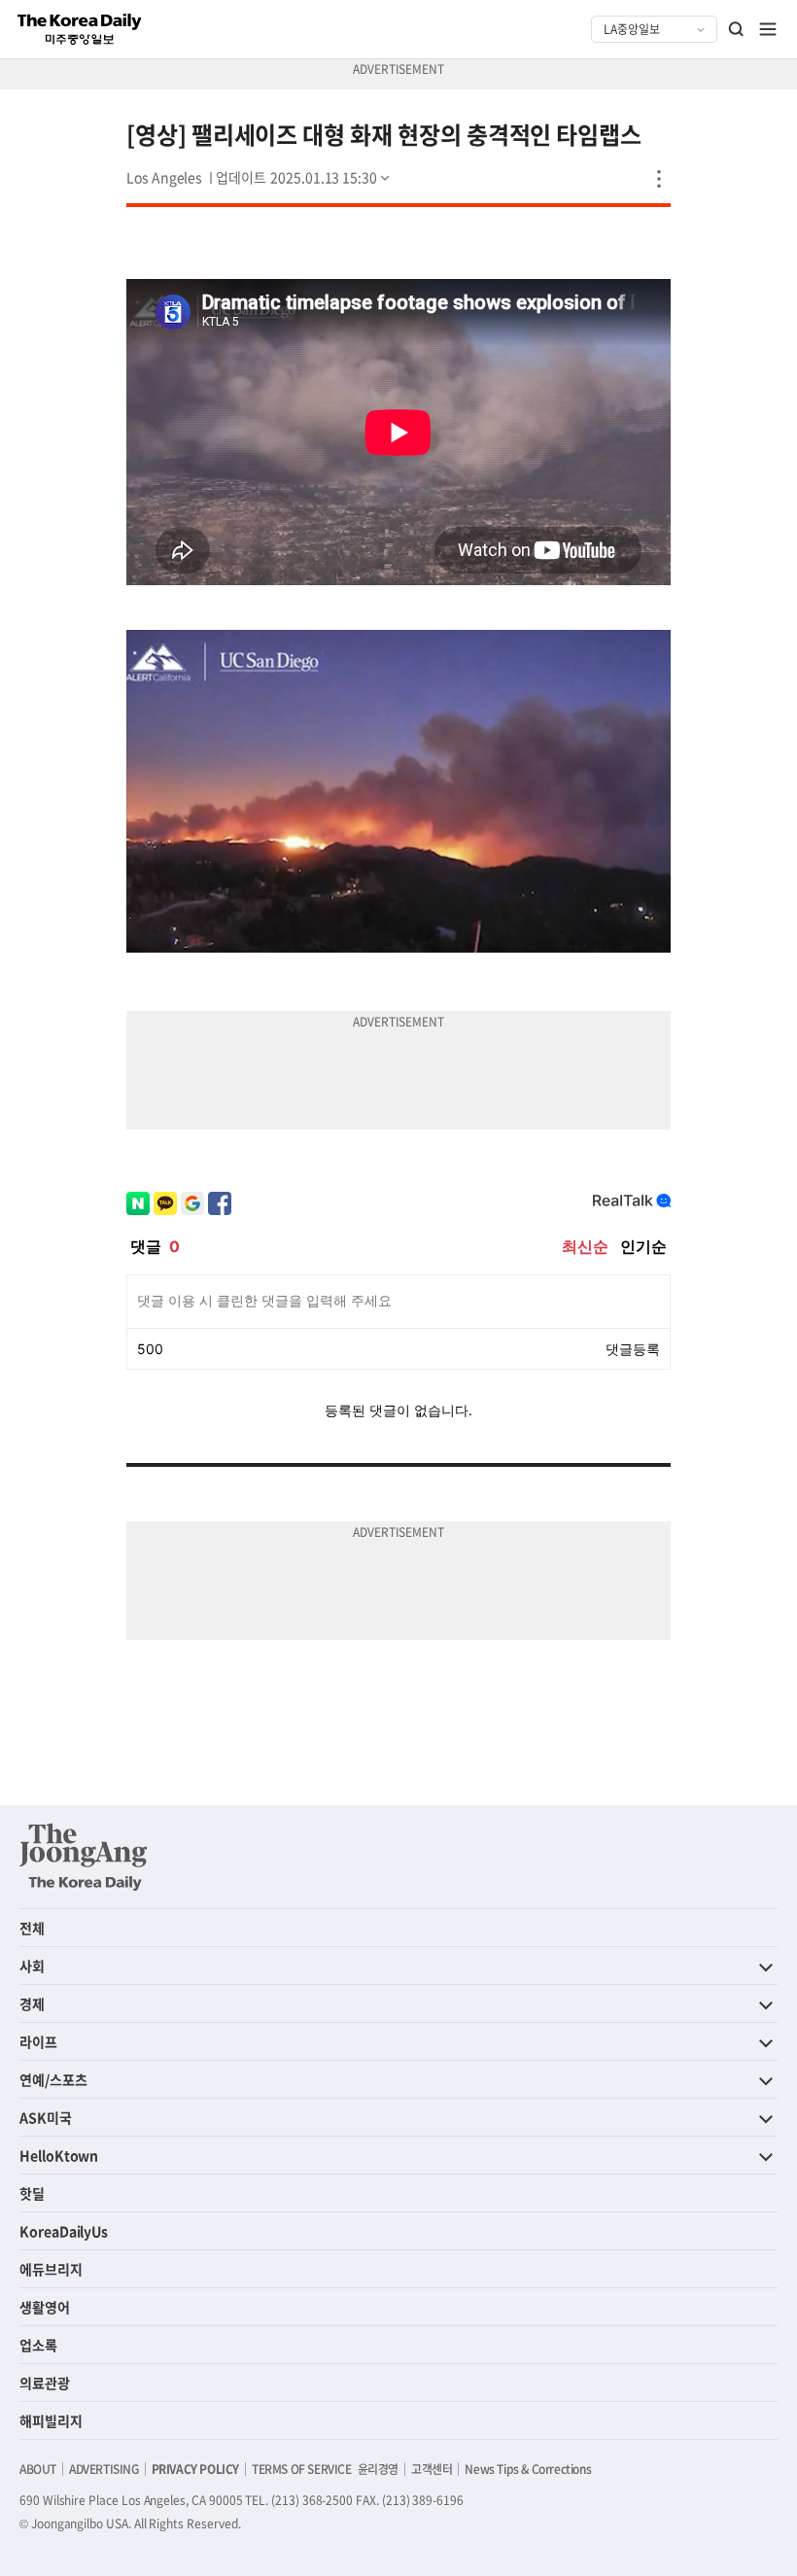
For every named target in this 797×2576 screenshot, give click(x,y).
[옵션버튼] (659, 179)
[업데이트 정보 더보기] (304, 177)
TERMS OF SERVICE (302, 2469)
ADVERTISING (104, 2469)
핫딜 (32, 2193)
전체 (32, 1928)
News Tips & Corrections (528, 2469)
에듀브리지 (51, 2269)
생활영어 (45, 2307)
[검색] (737, 29)
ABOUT (38, 2469)
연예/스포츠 (53, 2079)
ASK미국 (46, 2117)
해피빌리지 (51, 2420)
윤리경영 (378, 2469)
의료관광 (45, 2383)
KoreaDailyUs (64, 2231)
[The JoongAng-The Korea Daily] (84, 1857)
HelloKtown (59, 2155)
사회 (32, 1966)
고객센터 (432, 2469)
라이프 (38, 2041)
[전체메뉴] (768, 29)
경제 (32, 2003)
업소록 (38, 2345)
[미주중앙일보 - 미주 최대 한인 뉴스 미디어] (80, 29)
